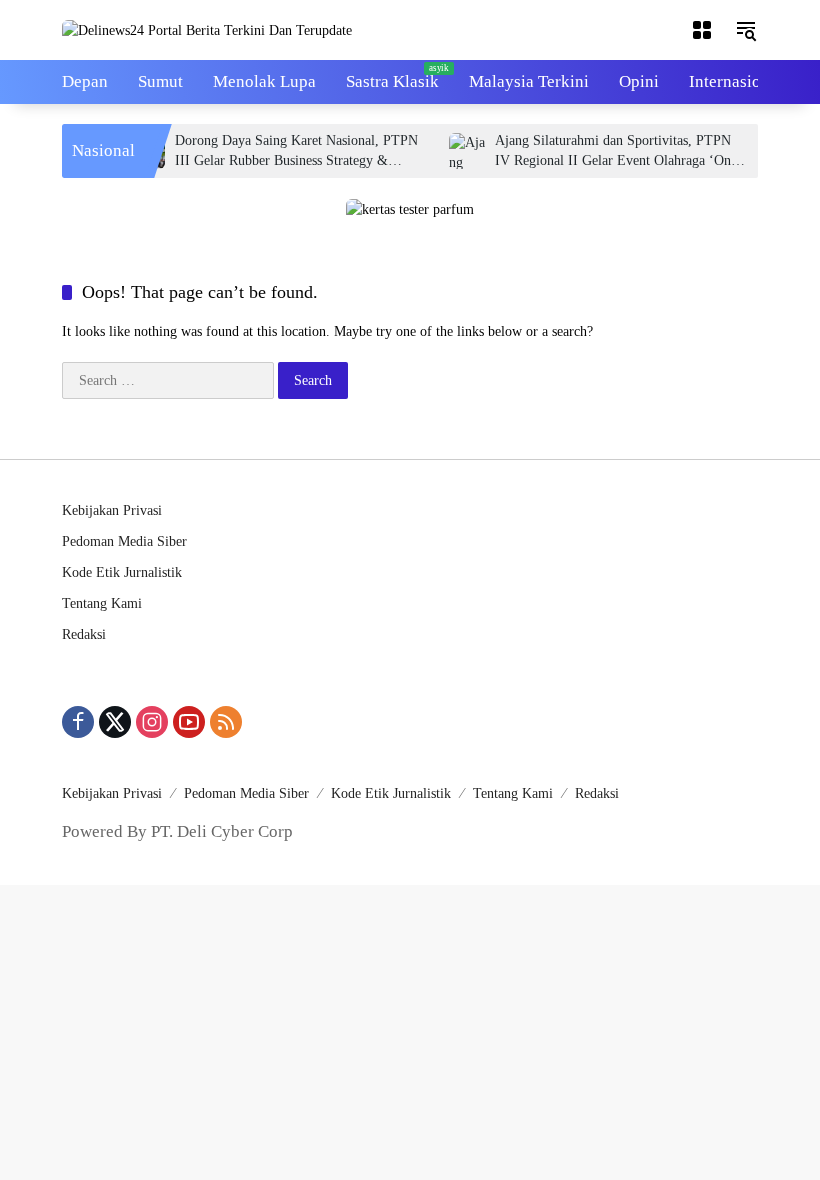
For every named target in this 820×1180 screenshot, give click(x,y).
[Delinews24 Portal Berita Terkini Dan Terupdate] (207, 29)
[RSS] (226, 722)
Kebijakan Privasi (112, 510)
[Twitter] (115, 722)
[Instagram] (152, 722)
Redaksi (84, 634)
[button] (746, 30)
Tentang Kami (102, 603)
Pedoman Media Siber (124, 541)
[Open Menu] (702, 30)
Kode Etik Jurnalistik (122, 572)
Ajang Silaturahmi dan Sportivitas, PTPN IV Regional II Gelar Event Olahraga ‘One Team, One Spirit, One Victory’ (606, 151)
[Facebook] (78, 722)
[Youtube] (189, 722)
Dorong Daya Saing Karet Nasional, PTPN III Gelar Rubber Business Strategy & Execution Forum (286, 151)
